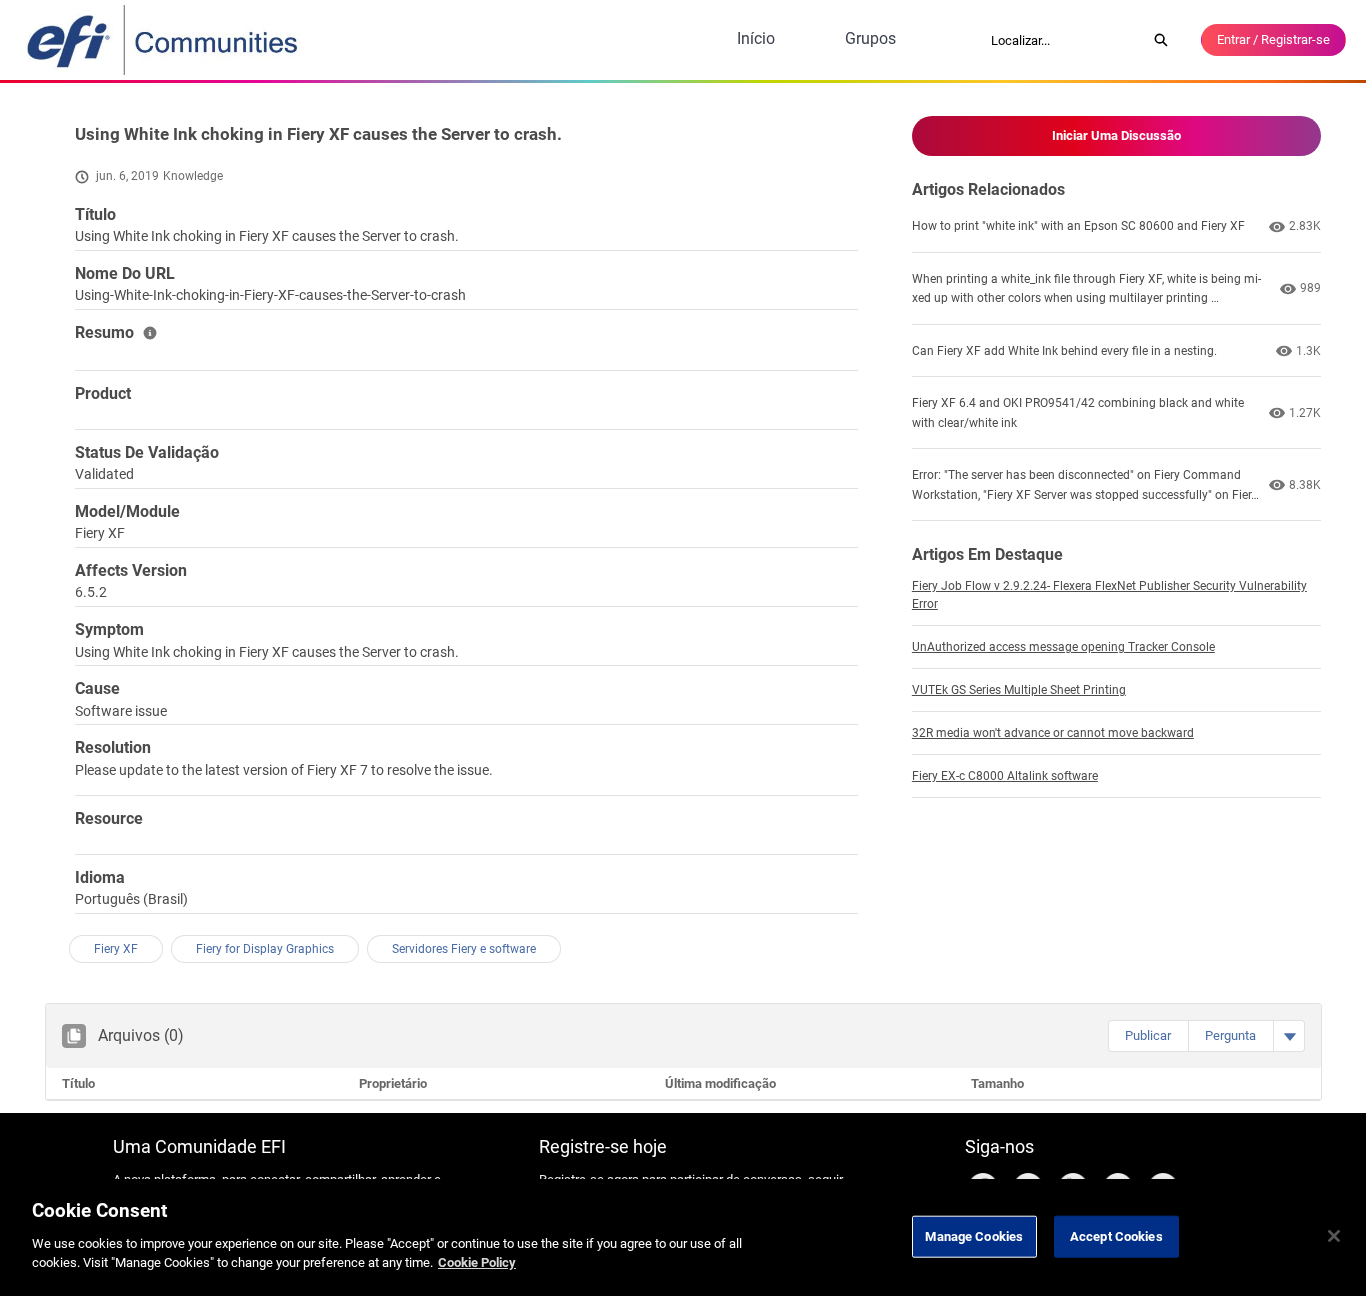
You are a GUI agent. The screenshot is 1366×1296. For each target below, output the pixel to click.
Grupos (870, 38)
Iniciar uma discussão (1116, 135)
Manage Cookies (974, 1235)
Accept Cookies (1116, 1235)
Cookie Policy (477, 1262)
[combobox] (1062, 40)
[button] (1148, 1036)
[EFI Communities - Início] (164, 40)
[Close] (1334, 1236)
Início (756, 38)
